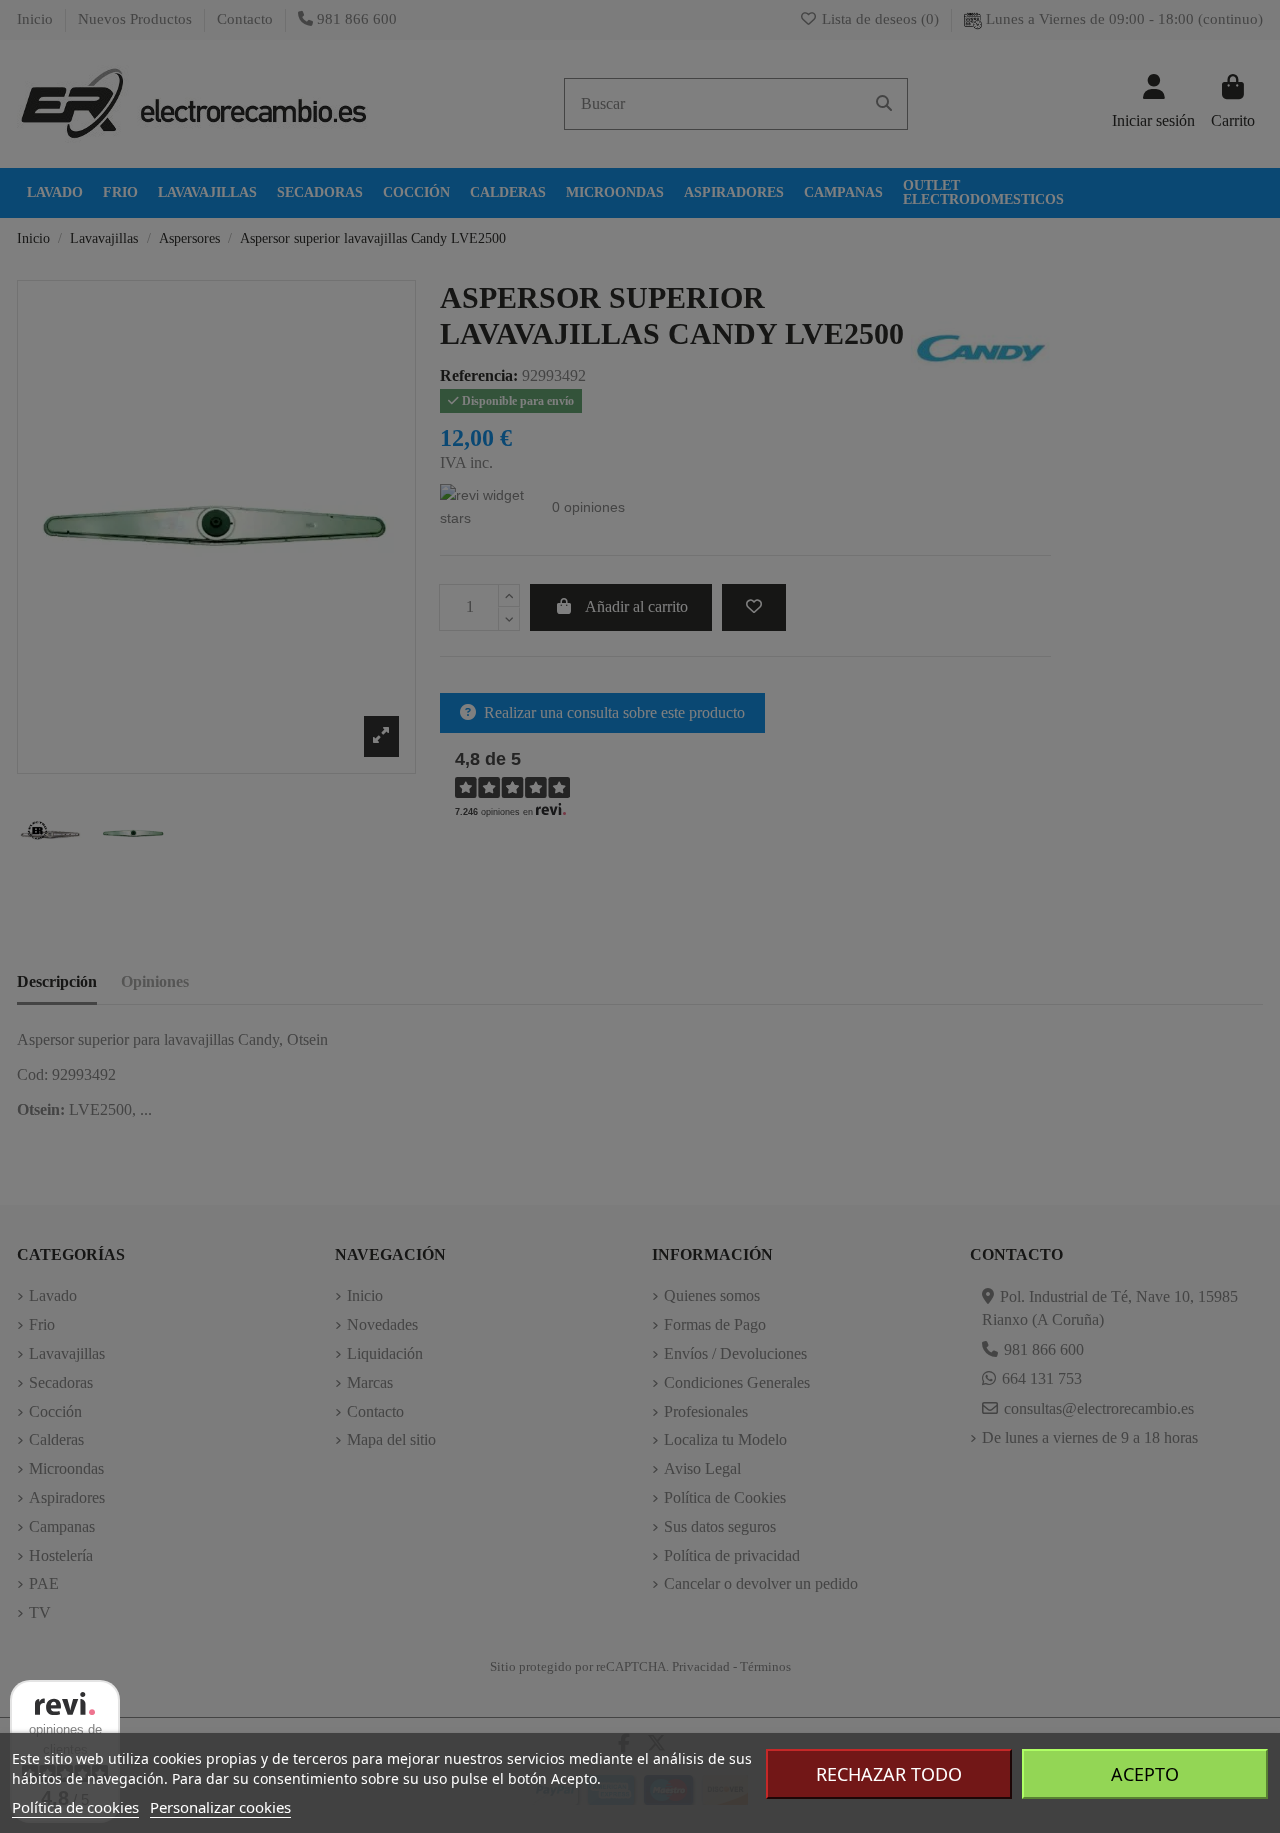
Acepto (1145, 1774)
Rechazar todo (889, 1774)
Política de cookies (75, 1807)
